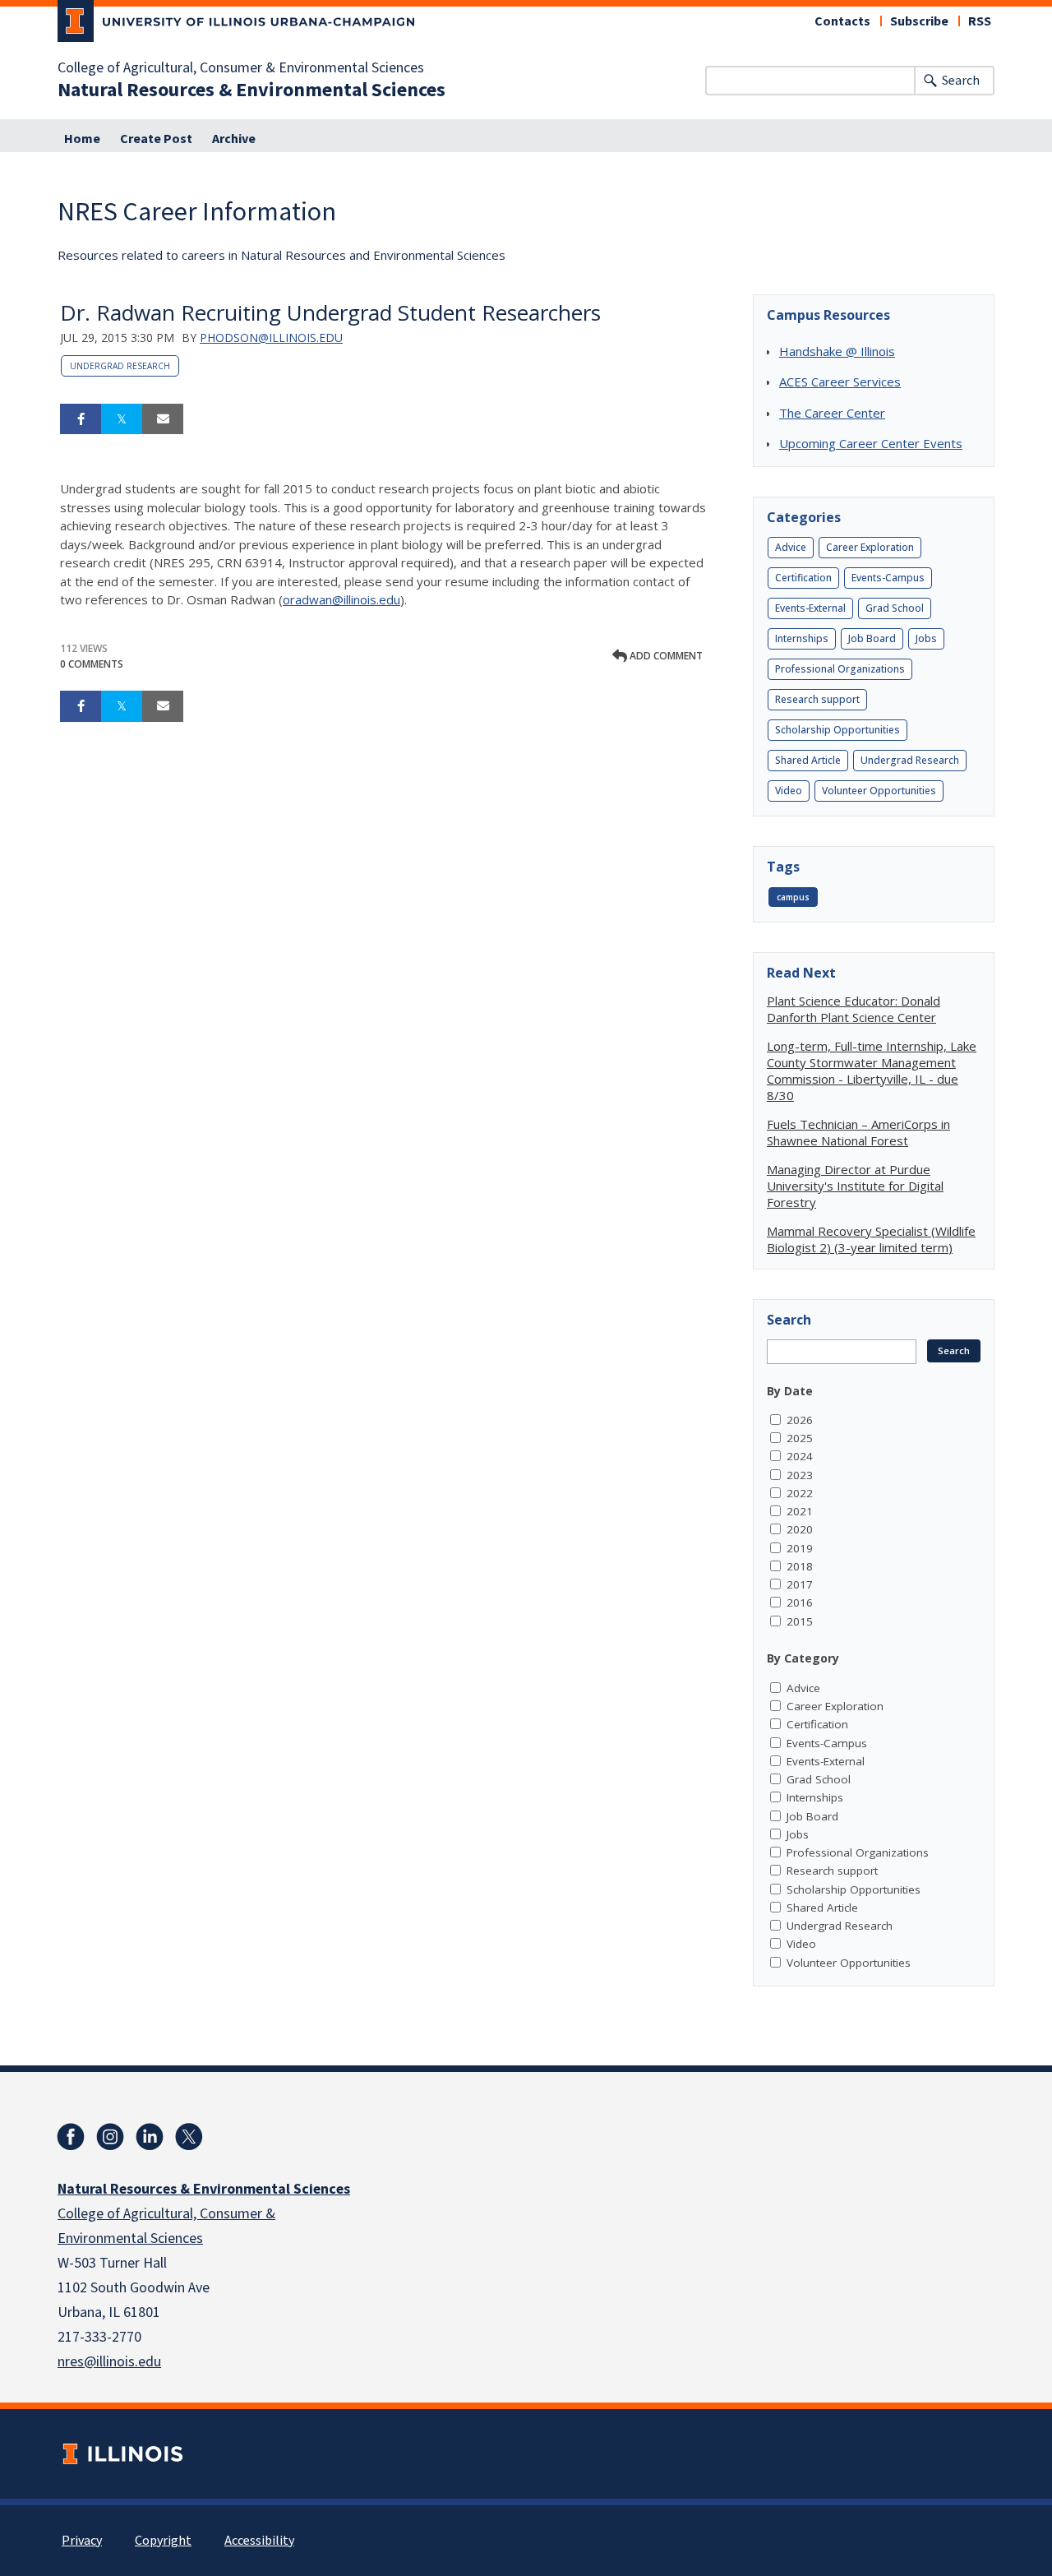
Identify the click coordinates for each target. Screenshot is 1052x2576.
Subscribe (919, 21)
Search (961, 81)
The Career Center (832, 413)
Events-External (810, 608)
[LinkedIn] (150, 2137)
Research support (817, 699)
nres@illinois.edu (109, 2362)
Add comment (665, 656)
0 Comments (92, 664)
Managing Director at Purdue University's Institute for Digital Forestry (855, 1186)
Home (82, 139)
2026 (800, 1420)
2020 (800, 1529)
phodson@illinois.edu (271, 338)
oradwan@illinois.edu (341, 599)
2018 (800, 1566)
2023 (800, 1475)
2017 (800, 1584)
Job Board (872, 638)
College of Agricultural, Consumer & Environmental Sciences (241, 68)
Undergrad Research (120, 366)
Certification (803, 578)
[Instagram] (110, 2137)
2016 (800, 1602)
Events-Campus (888, 578)
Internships (802, 638)
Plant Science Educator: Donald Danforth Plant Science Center (854, 1009)
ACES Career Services (840, 382)
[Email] (163, 419)
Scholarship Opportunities (837, 730)
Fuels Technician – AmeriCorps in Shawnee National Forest (858, 1132)
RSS (980, 21)
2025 (800, 1438)
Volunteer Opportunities (879, 791)
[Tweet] (122, 419)
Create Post (156, 139)
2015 (800, 1621)
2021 (800, 1511)
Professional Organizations (840, 669)
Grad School (895, 608)
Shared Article (808, 760)
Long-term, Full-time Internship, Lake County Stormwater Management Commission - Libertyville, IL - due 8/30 (872, 1071)
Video (789, 791)
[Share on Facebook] (81, 419)
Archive (234, 139)
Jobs (926, 638)
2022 (800, 1493)
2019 (800, 1548)
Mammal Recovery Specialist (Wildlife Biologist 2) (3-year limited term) (871, 1239)
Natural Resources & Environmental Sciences (251, 90)
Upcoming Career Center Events (871, 443)
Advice (791, 547)
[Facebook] (71, 2137)
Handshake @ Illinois (837, 351)
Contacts (842, 21)
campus (793, 897)
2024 (800, 1456)
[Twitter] (189, 2137)
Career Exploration (870, 547)
